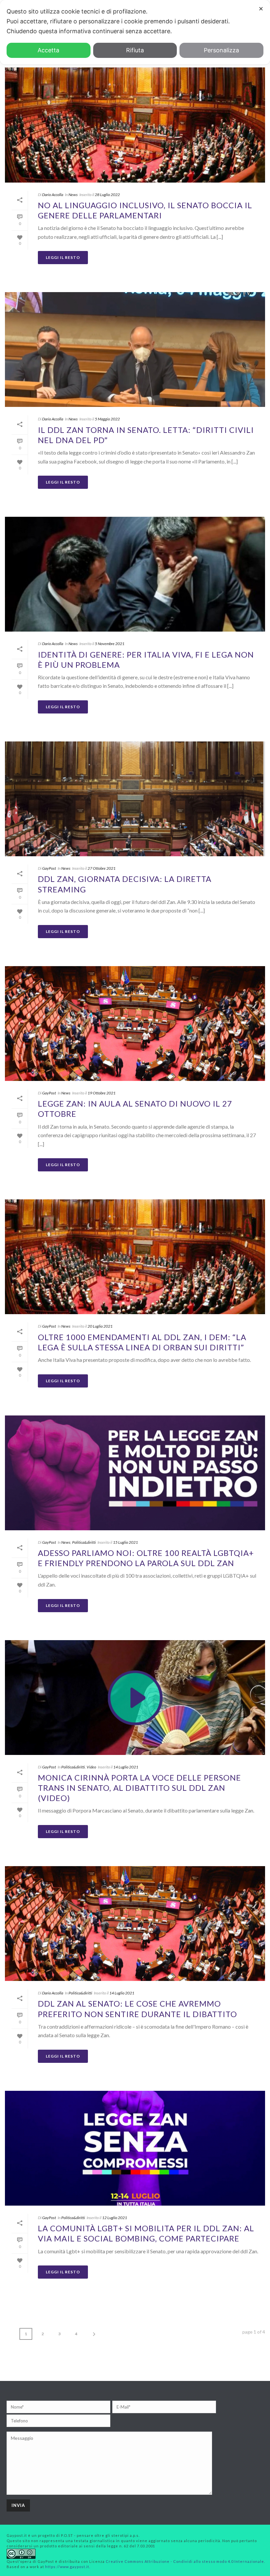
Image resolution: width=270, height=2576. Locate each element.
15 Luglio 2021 (125, 1542)
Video (91, 1767)
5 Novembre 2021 (110, 644)
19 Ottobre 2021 (102, 1093)
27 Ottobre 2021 (102, 868)
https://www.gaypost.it (67, 2567)
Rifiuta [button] (135, 50)
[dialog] (135, 32)
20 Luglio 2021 (100, 1326)
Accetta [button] (48, 50)
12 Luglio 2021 (115, 2218)
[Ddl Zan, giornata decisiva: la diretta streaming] (135, 799)
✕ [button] (261, 9)
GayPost (49, 868)
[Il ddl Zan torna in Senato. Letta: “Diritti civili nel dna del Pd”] (135, 350)
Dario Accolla (53, 195)
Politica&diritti (84, 1542)
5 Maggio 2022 (107, 419)
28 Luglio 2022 (107, 195)
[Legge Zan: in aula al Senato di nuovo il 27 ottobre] (135, 1024)
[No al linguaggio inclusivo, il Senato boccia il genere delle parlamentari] (135, 125)
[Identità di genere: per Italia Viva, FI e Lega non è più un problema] (135, 574)
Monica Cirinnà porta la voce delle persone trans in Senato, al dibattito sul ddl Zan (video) (139, 1788)
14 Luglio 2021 (126, 1767)
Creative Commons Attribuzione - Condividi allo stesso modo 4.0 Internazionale (185, 2561)
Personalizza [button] (221, 50)
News (73, 195)
